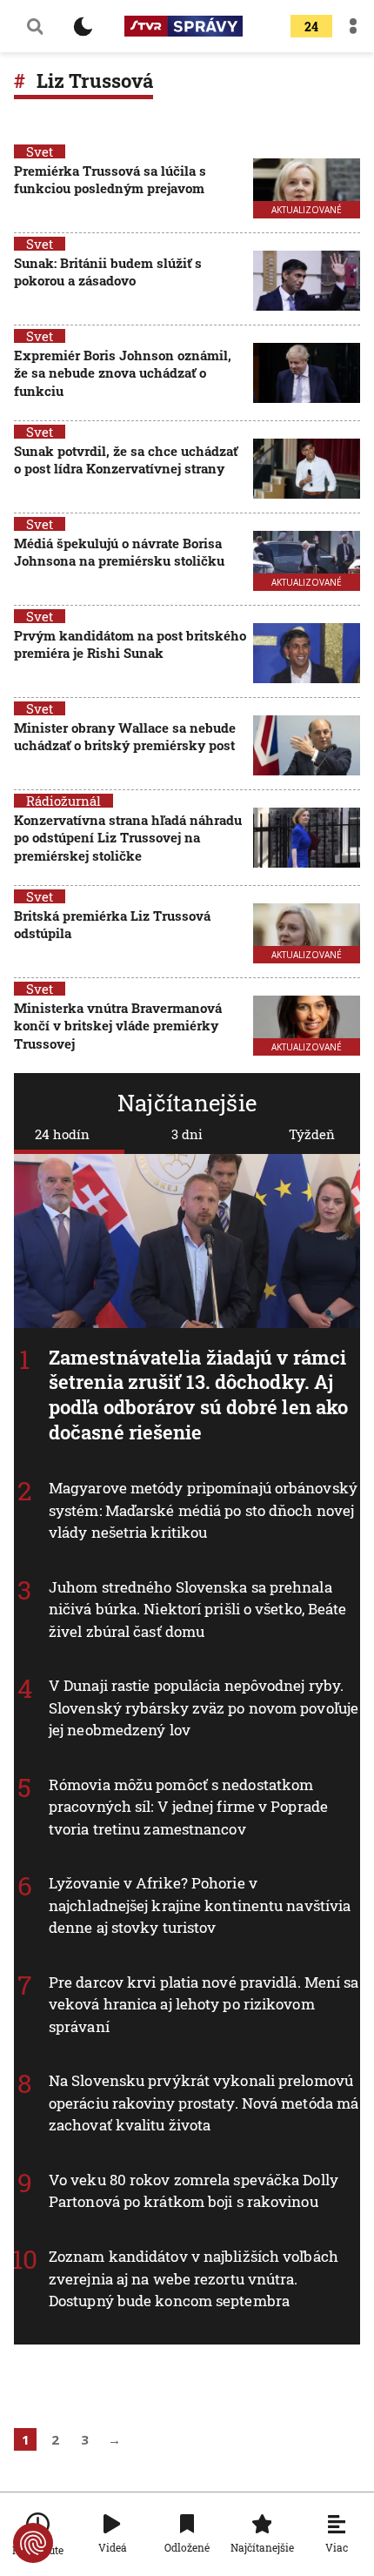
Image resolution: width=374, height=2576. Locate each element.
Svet (40, 151)
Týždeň (312, 1134)
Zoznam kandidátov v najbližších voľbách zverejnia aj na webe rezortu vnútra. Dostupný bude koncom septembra (194, 2278)
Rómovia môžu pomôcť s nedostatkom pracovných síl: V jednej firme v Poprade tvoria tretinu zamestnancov (188, 1807)
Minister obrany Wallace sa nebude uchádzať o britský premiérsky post (125, 736)
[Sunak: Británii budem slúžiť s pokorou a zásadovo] (307, 281)
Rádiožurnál (63, 801)
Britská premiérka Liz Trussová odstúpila (112, 924)
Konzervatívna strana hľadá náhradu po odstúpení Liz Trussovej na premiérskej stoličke (128, 838)
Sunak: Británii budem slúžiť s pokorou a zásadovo (108, 272)
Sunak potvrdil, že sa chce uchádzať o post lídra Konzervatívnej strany (126, 460)
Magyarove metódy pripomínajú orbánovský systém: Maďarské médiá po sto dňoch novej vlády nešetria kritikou (203, 1511)
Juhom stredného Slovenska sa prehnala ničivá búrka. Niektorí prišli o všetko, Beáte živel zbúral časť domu (198, 1609)
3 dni (187, 1134)
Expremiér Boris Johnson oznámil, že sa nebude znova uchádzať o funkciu (123, 373)
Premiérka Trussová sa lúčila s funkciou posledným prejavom (110, 179)
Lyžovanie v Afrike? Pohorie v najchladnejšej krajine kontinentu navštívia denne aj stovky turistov (200, 1906)
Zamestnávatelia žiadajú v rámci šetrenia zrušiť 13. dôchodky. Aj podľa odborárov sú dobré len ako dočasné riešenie (198, 1395)
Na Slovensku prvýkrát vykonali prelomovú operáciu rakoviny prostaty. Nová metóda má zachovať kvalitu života (204, 2103)
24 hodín (62, 1134)
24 (311, 27)
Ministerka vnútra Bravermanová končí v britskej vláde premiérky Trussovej (118, 1026)
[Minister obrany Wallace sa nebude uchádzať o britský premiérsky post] (307, 745)
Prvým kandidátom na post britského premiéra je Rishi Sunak (130, 644)
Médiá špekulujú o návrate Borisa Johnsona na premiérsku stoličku (119, 552)
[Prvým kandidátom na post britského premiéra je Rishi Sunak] (307, 653)
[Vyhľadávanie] (35, 26)
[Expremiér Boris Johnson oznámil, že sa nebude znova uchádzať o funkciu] (307, 375)
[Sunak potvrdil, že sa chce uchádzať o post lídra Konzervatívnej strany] (307, 469)
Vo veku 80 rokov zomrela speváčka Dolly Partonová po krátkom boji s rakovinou (194, 2191)
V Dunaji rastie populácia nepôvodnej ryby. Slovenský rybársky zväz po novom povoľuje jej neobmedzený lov (204, 1708)
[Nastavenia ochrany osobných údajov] (33, 2543)
